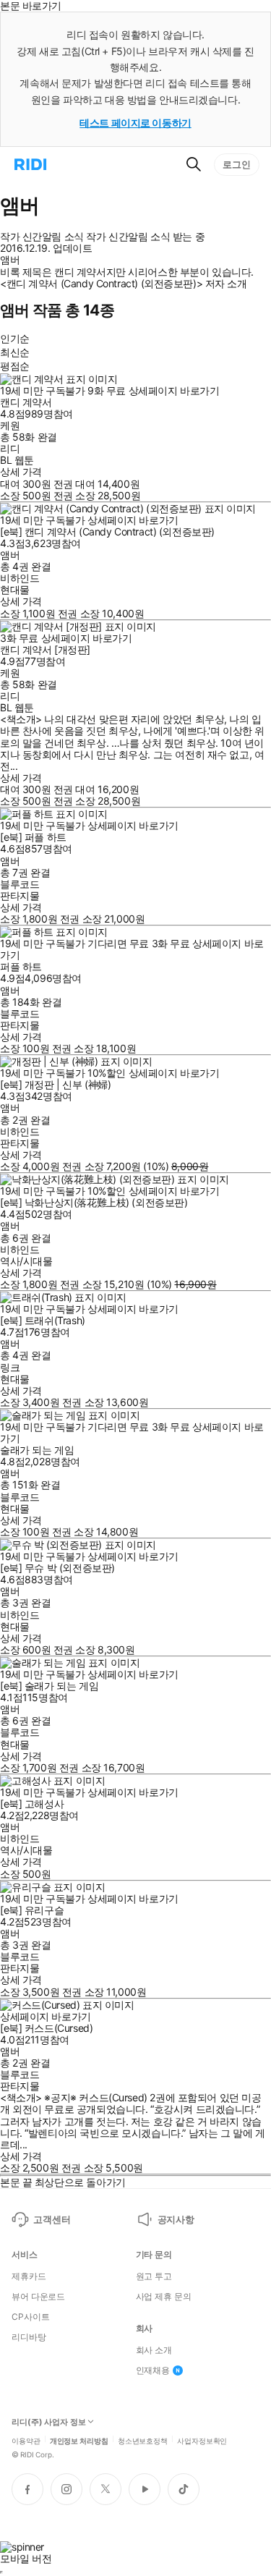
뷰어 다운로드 (38, 2297)
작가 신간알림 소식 (42, 237)
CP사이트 (30, 2317)
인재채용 (153, 2370)
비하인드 (20, 578)
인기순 (15, 338)
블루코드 (20, 884)
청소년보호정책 (143, 2440)
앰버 (10, 555)
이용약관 (26, 2440)
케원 (10, 425)
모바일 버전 (26, 2558)
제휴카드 (29, 2276)
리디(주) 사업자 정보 (49, 2422)
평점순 (15, 366)
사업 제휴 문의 (164, 2297)
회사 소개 (154, 2350)
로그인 (237, 164)
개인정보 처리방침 (79, 2440)
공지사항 (176, 2219)
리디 (10, 448)
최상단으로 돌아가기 (80, 2182)
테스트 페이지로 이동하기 (135, 123)
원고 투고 (154, 2276)
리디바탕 (29, 2337)
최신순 (15, 352)
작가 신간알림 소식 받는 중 (145, 237)
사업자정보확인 (202, 2440)
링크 (10, 1367)
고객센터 (52, 2219)
